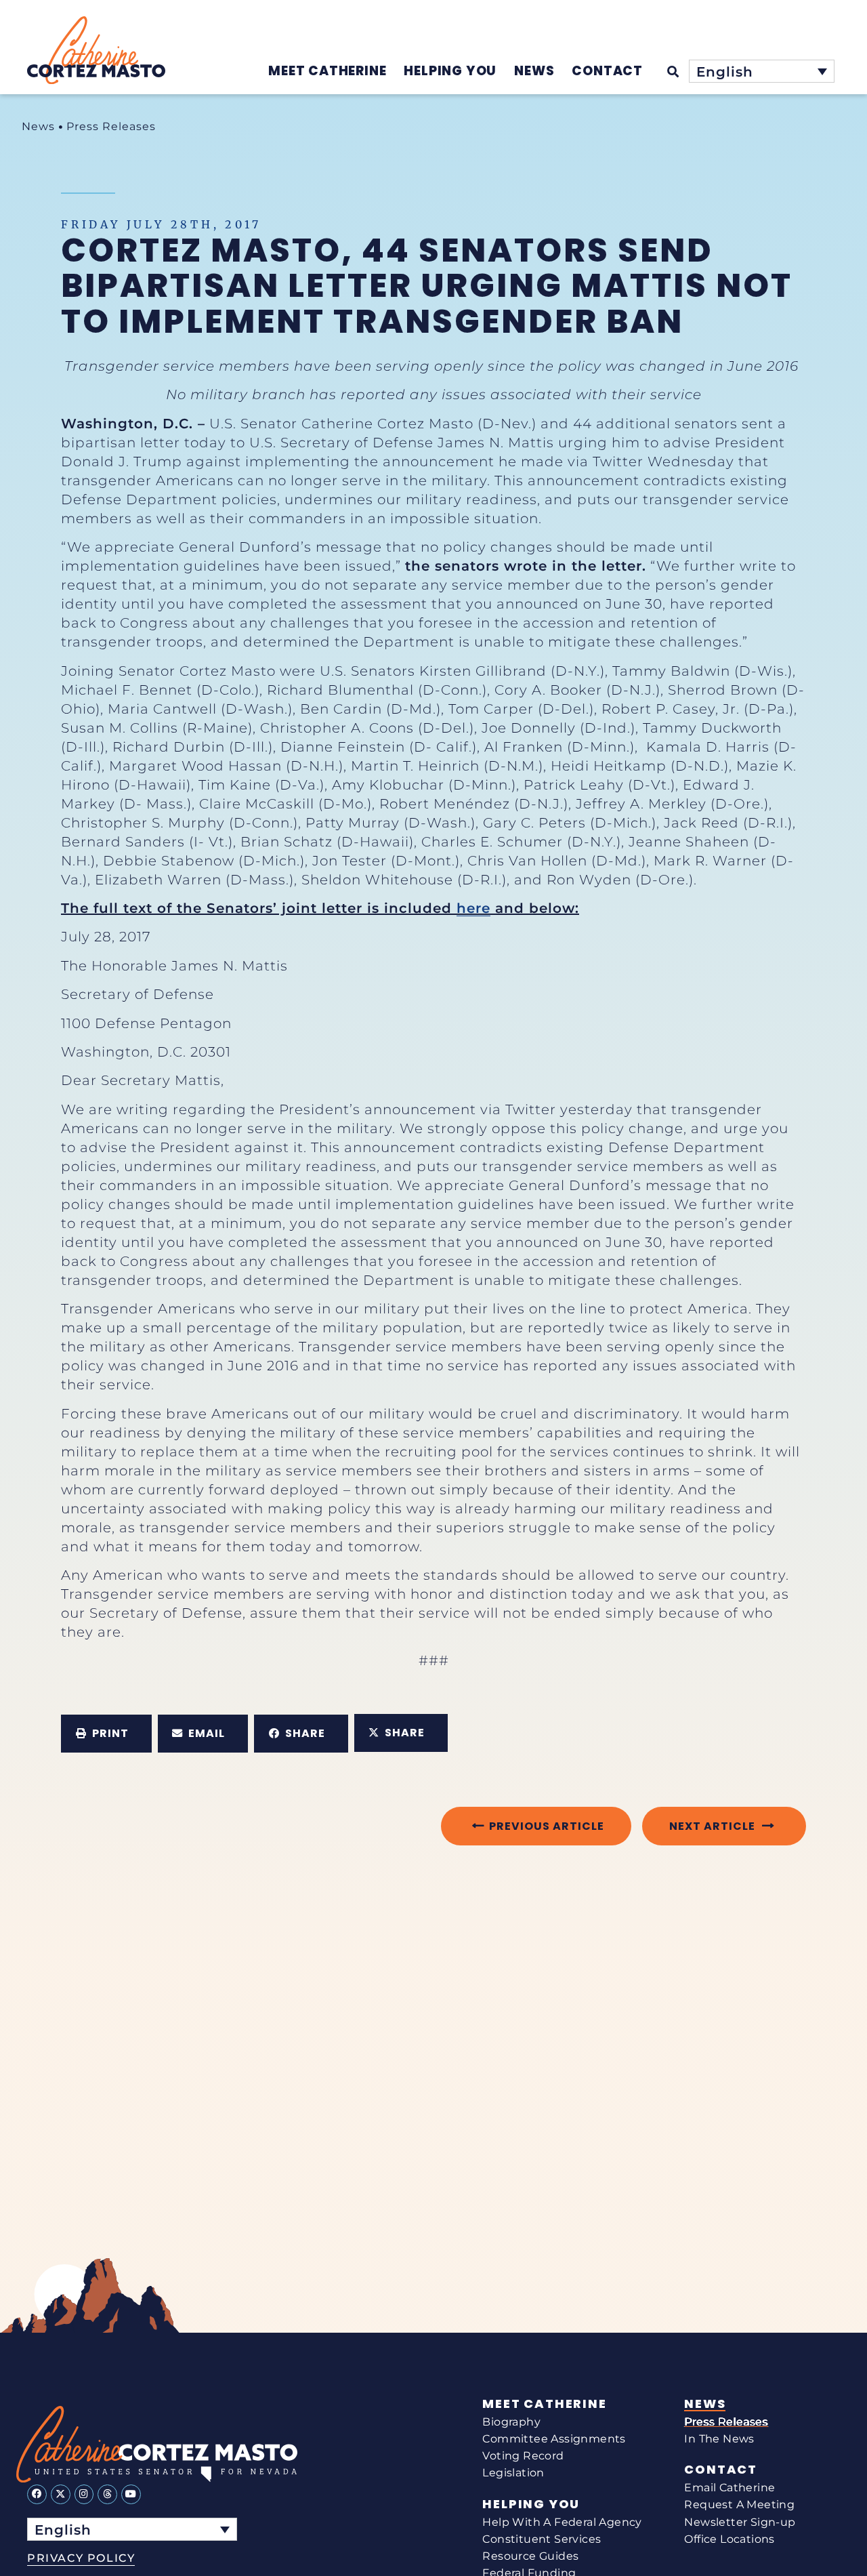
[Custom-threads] (107, 2494)
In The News (719, 2439)
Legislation (513, 2473)
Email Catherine (729, 2488)
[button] (106, 1734)
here (473, 908)
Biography (511, 2422)
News (38, 126)
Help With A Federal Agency (562, 2522)
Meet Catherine (544, 2404)
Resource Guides (530, 2556)
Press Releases (111, 126)
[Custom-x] (61, 2494)
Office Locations (729, 2539)
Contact (721, 2470)
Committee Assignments (554, 2439)
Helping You (531, 2504)
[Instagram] (84, 2494)
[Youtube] (131, 2494)
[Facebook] (37, 2494)
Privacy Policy (81, 2558)
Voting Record (523, 2456)
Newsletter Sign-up (740, 2522)
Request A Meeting (739, 2505)
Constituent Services (542, 2539)
